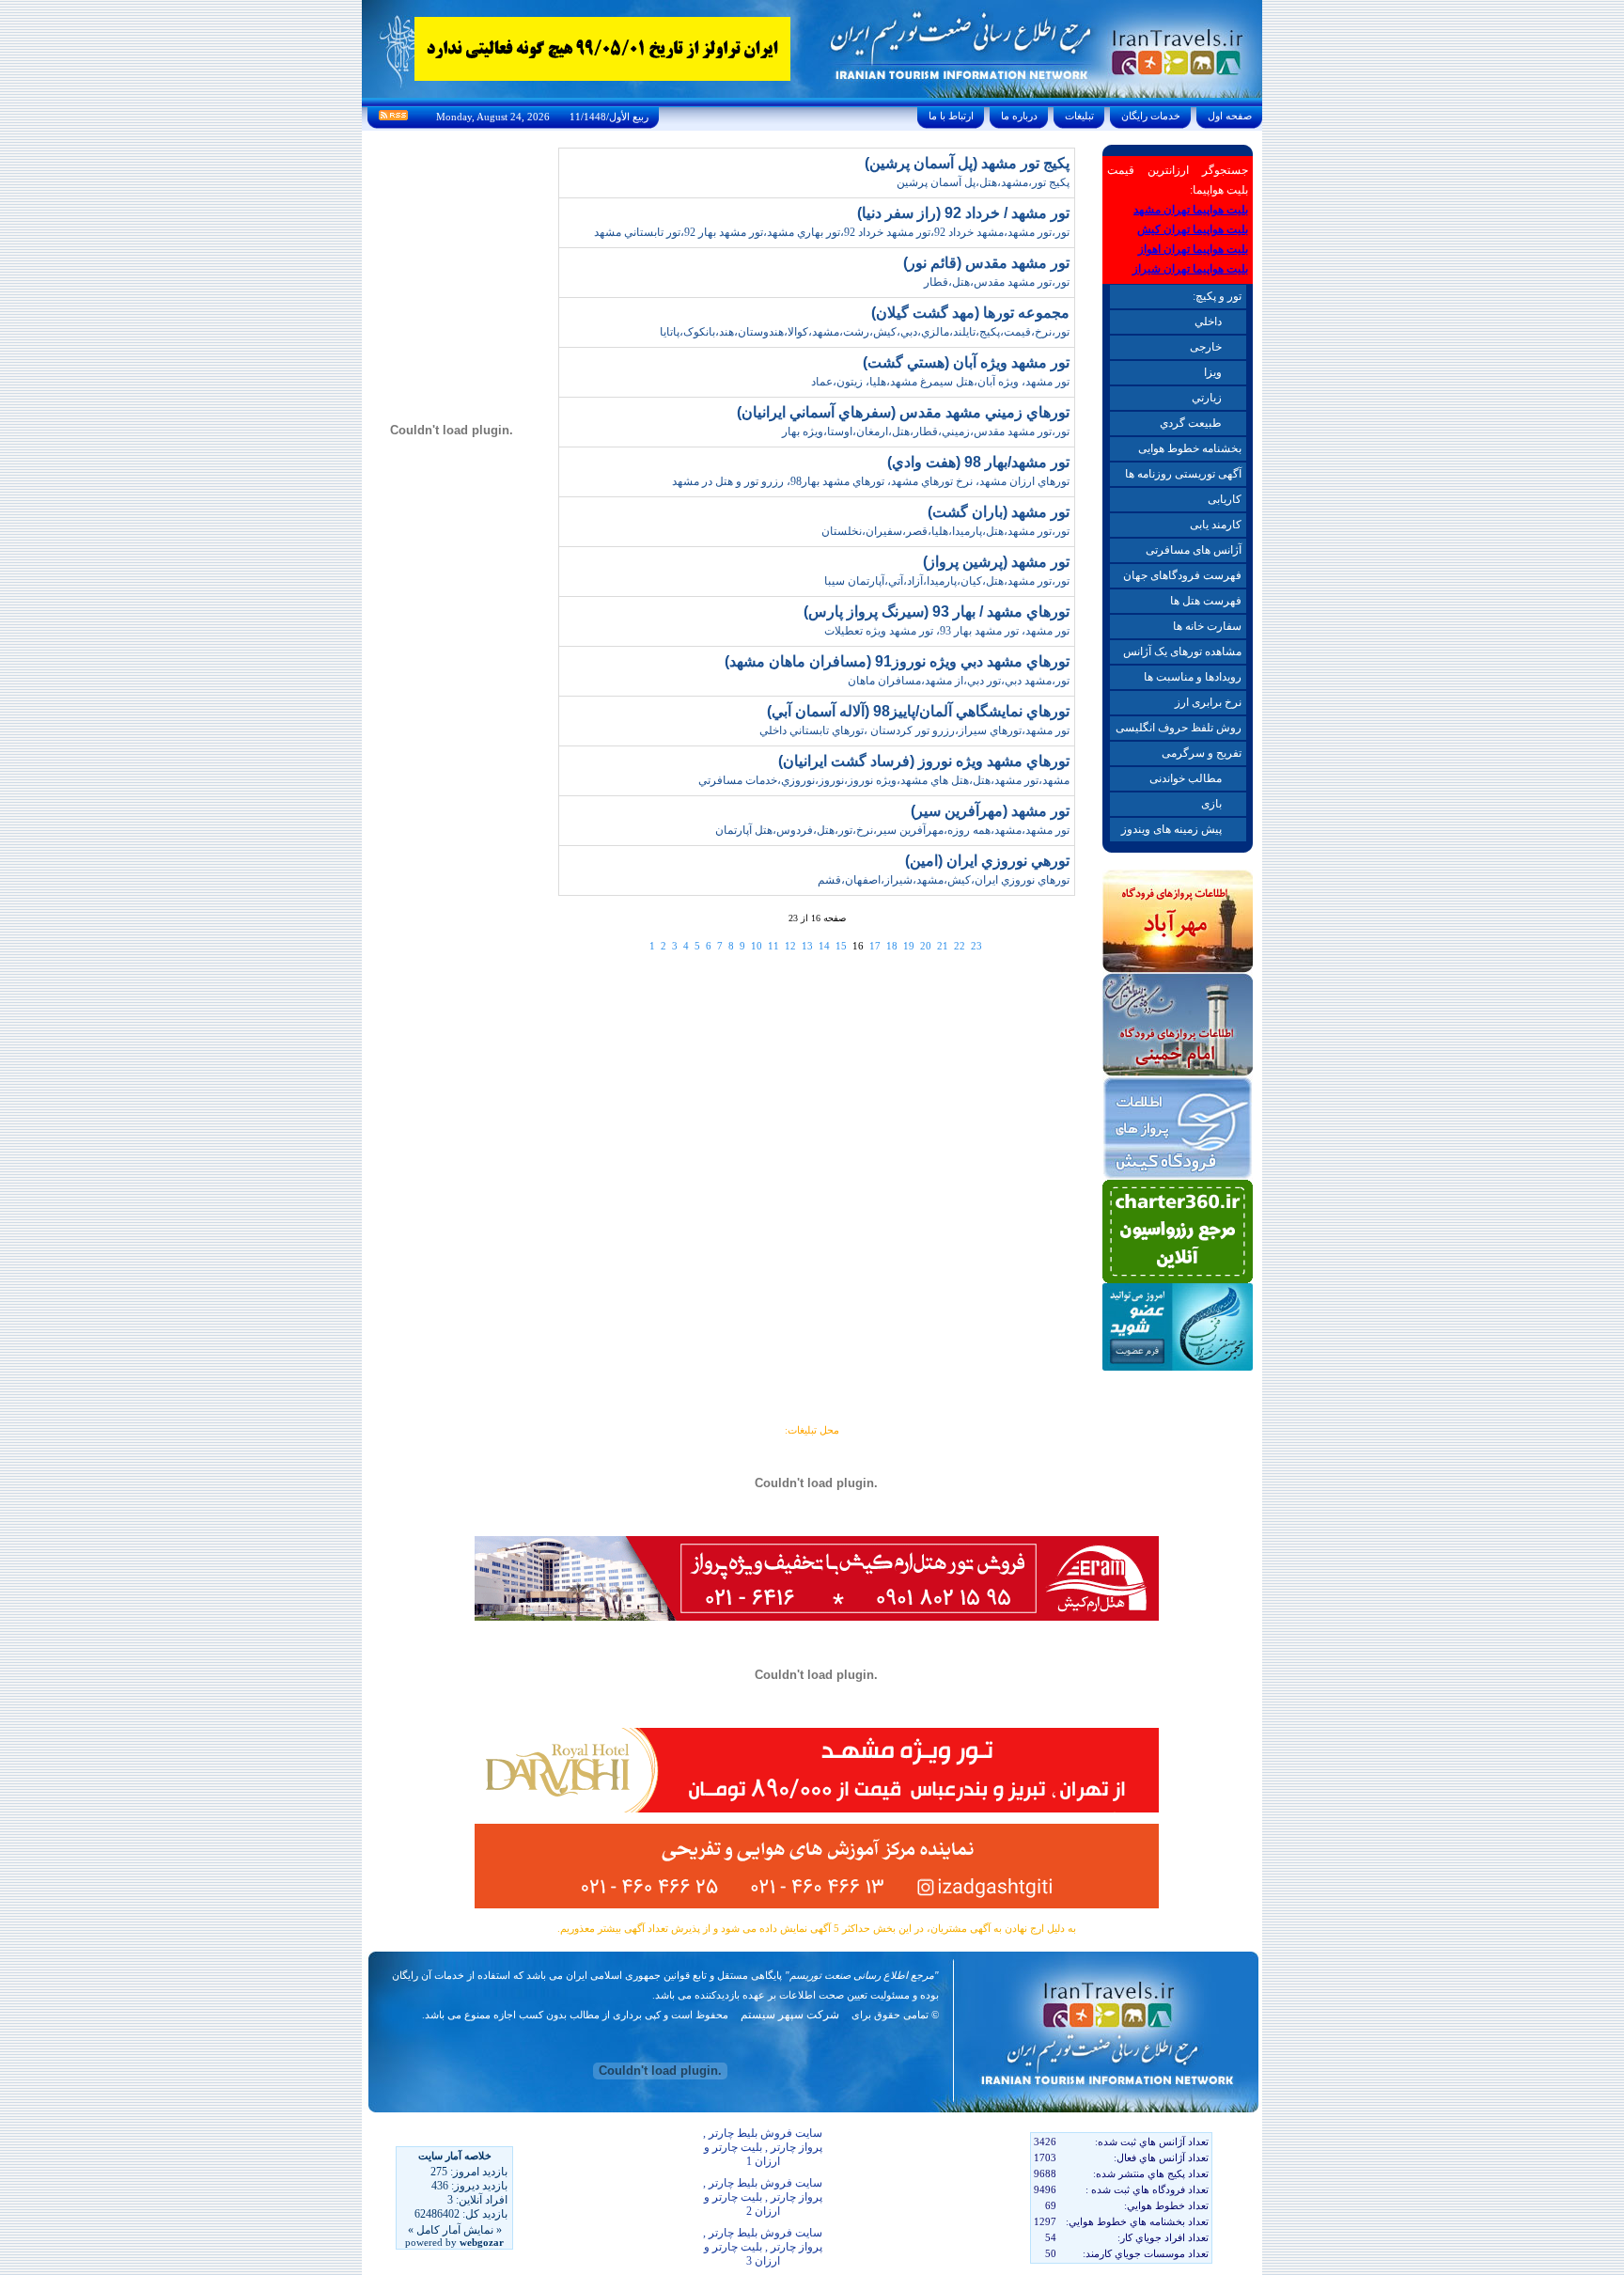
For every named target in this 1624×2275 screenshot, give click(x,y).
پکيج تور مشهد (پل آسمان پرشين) (967, 163)
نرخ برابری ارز (1208, 702)
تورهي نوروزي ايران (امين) (987, 861)
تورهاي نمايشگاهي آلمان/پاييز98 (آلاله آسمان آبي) (918, 711)
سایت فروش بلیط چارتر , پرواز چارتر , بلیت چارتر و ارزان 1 (763, 2147)
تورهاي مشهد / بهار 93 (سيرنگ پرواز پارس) (937, 612)
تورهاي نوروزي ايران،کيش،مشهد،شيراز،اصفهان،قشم (944, 880)
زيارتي (1207, 398)
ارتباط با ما (951, 116)
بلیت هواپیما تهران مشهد (1191, 210)
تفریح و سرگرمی (1202, 753)
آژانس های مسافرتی (1194, 550)
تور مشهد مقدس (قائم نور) (986, 263)
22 (960, 946)
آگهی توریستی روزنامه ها (1183, 474)
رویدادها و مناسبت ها (1193, 677)
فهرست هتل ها (1206, 601)
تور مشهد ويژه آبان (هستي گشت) (966, 362)
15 (841, 946)
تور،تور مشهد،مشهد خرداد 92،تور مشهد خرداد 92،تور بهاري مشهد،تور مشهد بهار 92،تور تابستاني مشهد (832, 232)
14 (824, 946)
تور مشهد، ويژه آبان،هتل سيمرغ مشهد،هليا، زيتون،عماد (940, 382)
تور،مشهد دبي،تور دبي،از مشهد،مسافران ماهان (959, 681)
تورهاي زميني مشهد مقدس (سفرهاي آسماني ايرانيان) (903, 412)
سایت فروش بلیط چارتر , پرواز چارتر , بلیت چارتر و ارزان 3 (763, 2247)
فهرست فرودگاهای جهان (1182, 575)
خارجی (1206, 347)
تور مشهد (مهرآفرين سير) (990, 811)
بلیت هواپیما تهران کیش (1193, 229)
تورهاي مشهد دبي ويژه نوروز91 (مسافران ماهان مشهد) (897, 661)
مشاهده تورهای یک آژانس (1182, 651)
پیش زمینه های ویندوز (1171, 829)
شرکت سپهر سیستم (790, 2015)
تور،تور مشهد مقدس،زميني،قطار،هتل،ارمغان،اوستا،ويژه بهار (926, 431)
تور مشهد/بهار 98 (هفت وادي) (978, 462)
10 (757, 946)
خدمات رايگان (1151, 116)
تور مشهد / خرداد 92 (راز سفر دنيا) (963, 213)
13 (807, 946)
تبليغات (1079, 116)
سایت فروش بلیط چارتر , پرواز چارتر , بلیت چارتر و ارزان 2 (763, 2197)
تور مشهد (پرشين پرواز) (996, 562)
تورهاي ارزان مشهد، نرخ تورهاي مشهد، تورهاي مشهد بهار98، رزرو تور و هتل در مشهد (871, 481)
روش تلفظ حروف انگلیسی (1179, 728)
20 (926, 946)
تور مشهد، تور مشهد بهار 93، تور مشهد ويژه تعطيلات (947, 631)
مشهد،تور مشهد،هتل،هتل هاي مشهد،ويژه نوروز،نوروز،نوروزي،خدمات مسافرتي (884, 780)
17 (875, 946)
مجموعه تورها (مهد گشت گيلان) (970, 313)
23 (976, 946)
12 (790, 946)
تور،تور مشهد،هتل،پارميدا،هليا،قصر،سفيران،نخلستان (945, 531)
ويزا (1213, 372)
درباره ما (1019, 116)
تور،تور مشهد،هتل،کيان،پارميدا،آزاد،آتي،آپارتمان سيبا (947, 581)
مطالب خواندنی (1186, 778)
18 (892, 946)
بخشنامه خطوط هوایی (1190, 448)
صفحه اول (1230, 116)
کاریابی (1225, 499)
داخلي (1208, 322)
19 (909, 946)
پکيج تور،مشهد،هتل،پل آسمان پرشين (983, 182)
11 (773, 946)
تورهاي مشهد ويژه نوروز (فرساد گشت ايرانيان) (924, 761)
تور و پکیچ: (1217, 296)
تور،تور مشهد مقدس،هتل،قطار (997, 282)
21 (943, 946)
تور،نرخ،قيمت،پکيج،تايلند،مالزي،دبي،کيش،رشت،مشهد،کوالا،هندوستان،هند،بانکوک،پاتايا (865, 332)
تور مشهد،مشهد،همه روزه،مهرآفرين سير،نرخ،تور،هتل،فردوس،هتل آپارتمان (892, 830)
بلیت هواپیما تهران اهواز (1193, 249)
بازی (1211, 804)
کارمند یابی (1216, 525)
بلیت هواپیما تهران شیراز (1190, 269)
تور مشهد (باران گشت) (999, 512)
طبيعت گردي (1191, 423)
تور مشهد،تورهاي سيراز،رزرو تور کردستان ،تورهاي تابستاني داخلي (914, 730)
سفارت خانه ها (1207, 626)
